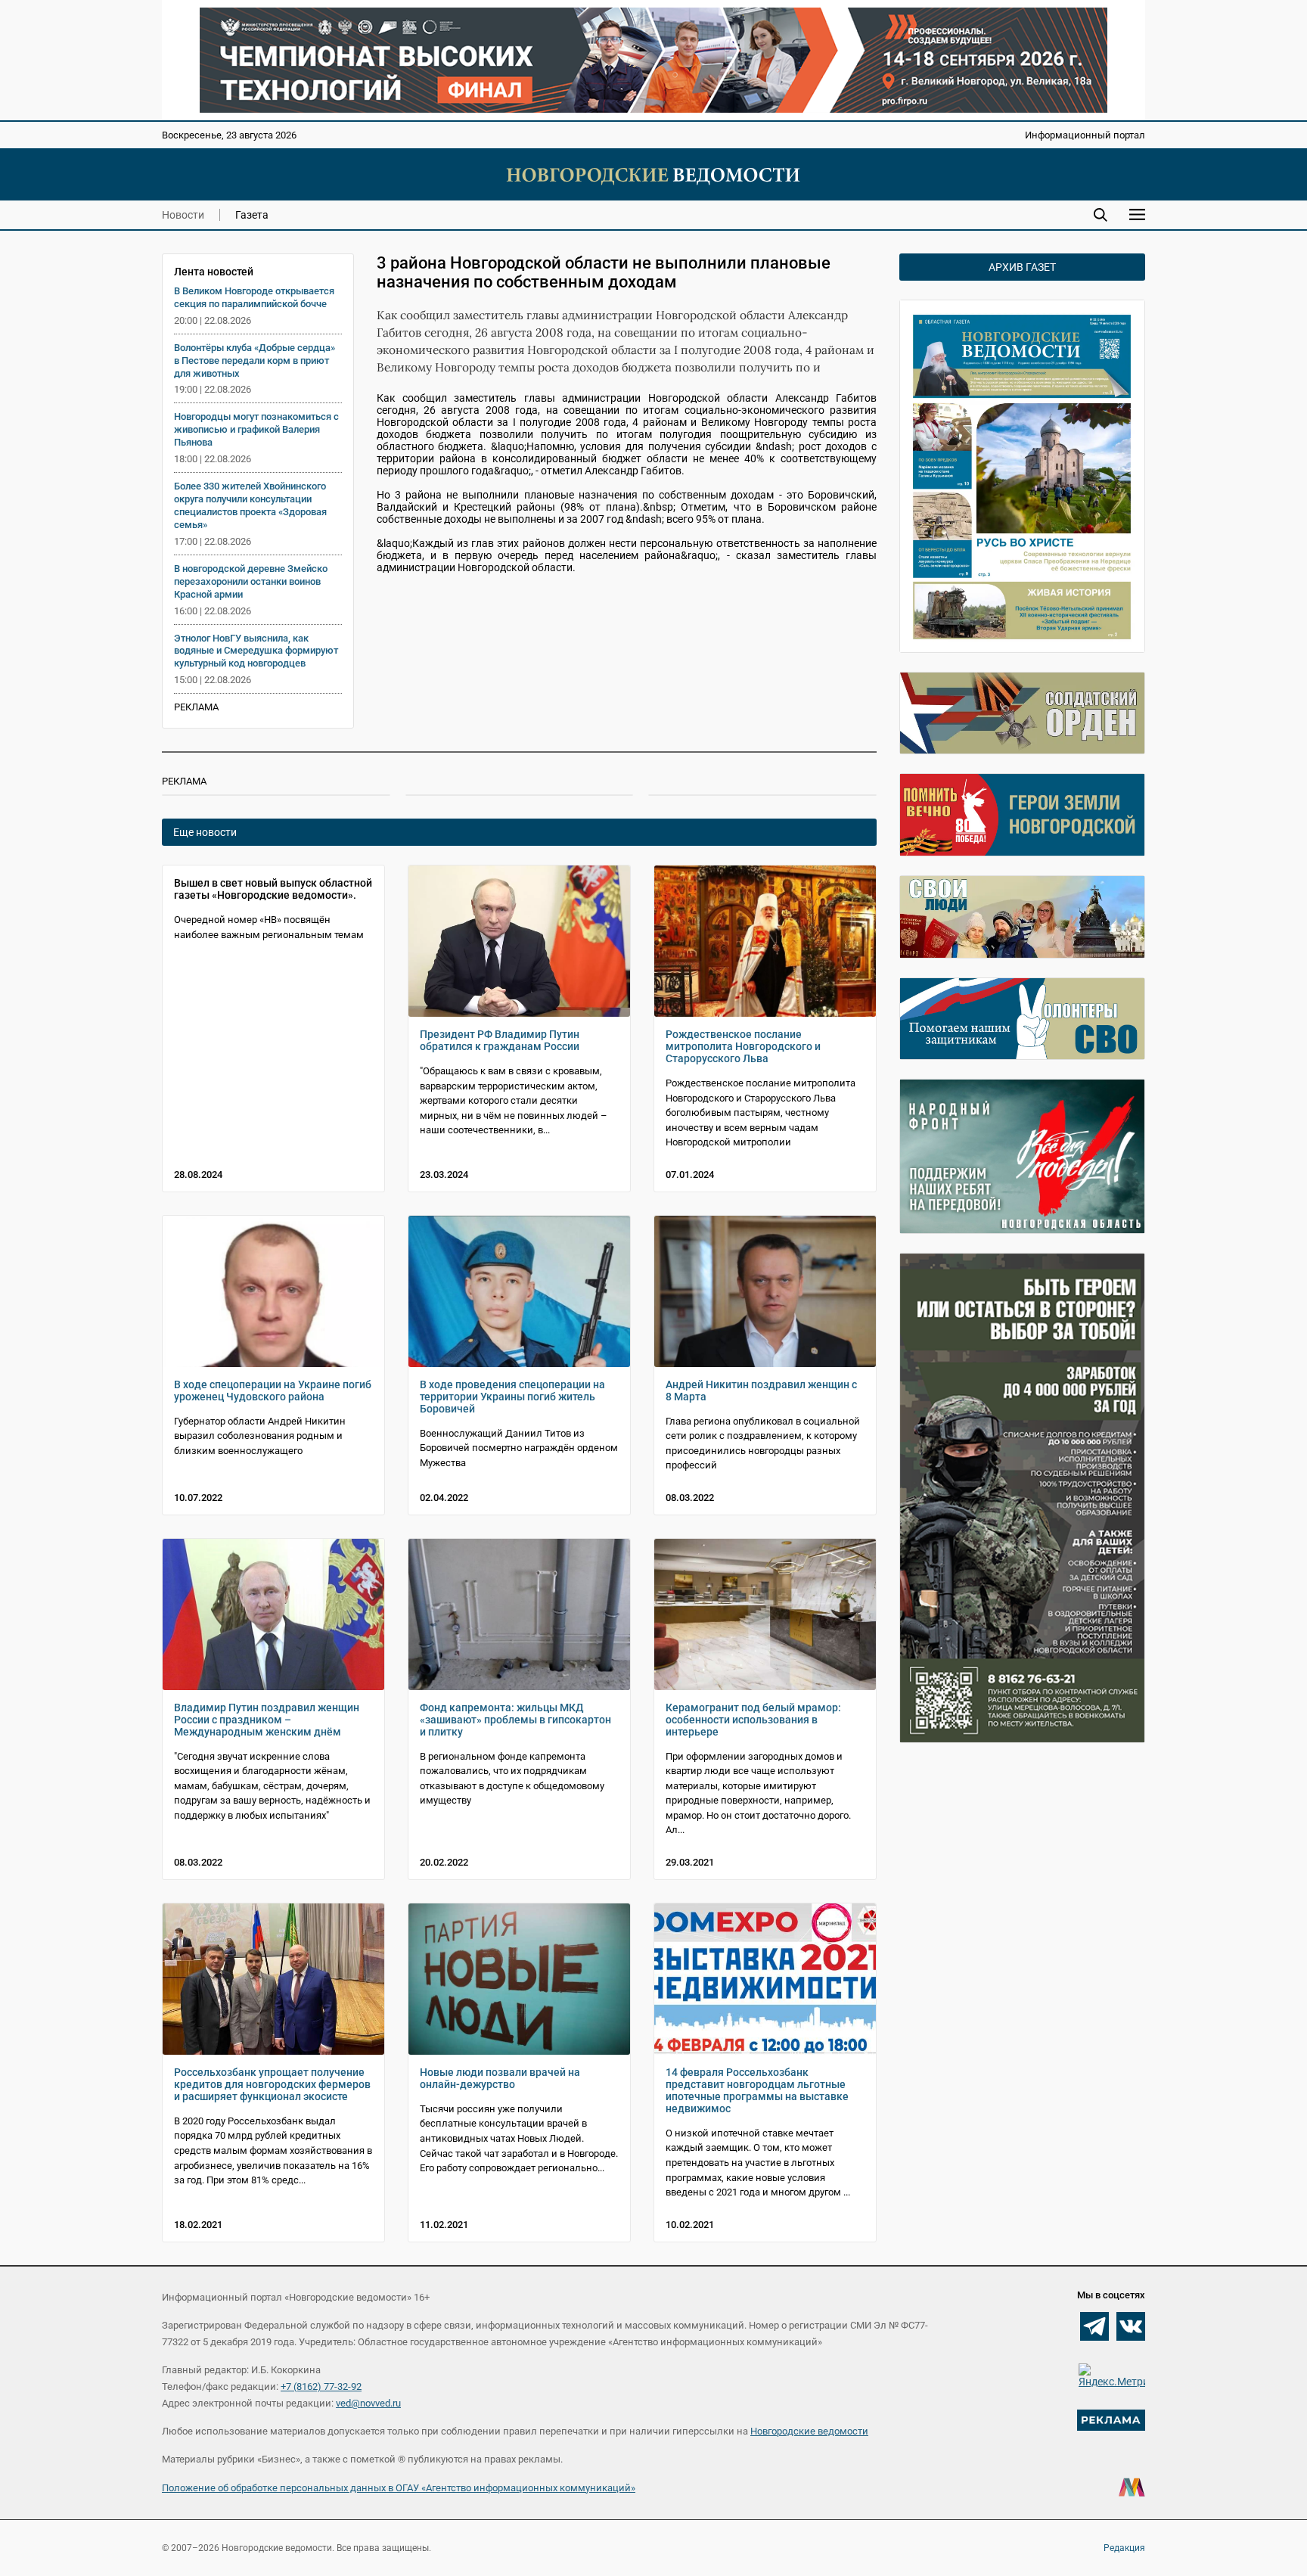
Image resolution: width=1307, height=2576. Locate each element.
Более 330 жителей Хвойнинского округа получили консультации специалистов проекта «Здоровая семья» (250, 505)
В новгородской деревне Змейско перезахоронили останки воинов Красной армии (251, 581)
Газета (252, 215)
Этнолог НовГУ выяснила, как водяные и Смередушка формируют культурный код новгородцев (256, 651)
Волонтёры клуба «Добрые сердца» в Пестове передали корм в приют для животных (255, 360)
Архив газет (1022, 267)
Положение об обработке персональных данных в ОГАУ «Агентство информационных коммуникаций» (399, 2488)
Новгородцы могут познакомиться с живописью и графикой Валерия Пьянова (256, 429)
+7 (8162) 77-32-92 (321, 2386)
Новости (183, 215)
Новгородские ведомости (809, 2431)
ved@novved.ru (368, 2403)
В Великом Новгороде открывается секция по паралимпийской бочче (254, 297)
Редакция (1124, 2548)
